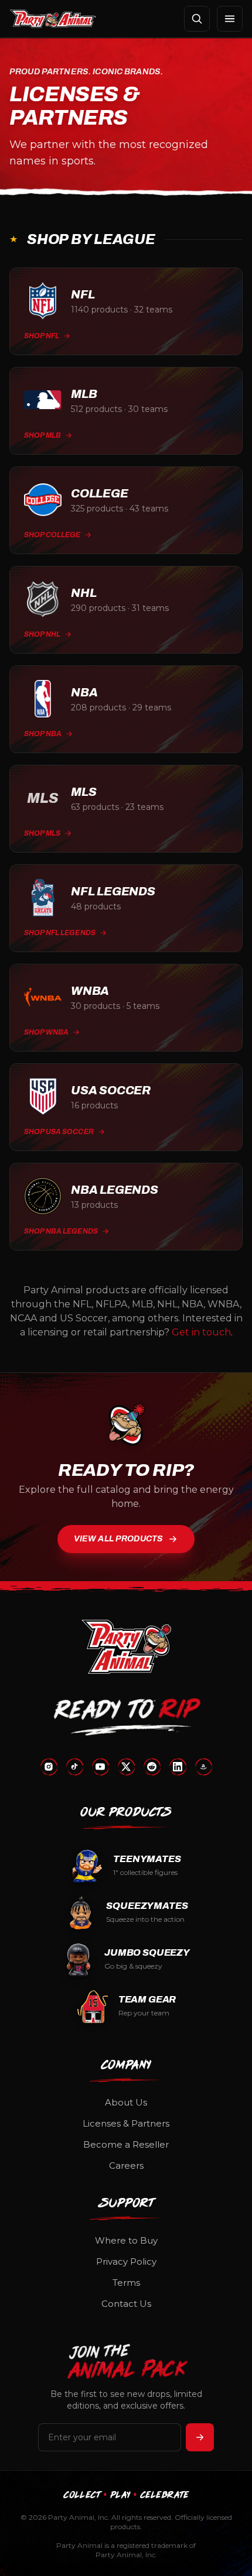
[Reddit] (152, 1767)
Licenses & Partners (126, 2123)
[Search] (197, 19)
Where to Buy (126, 2240)
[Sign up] (200, 2437)
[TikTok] (74, 1767)
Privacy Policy (126, 2261)
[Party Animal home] (53, 19)
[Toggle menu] (230, 19)
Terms (126, 2283)
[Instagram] (49, 1767)
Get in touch (201, 1332)
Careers (126, 2165)
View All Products (118, 1539)
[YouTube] (100, 1767)
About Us (126, 2102)
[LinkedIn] (178, 1767)
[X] (126, 1767)
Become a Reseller (126, 2144)
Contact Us (126, 2304)
